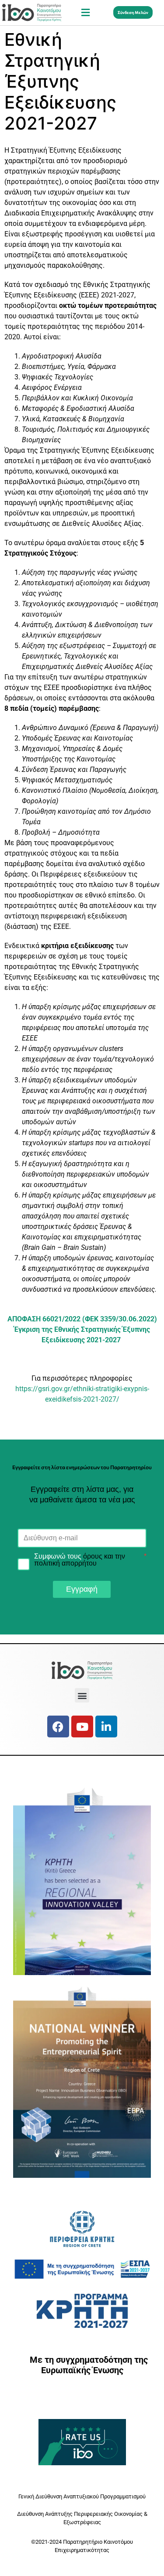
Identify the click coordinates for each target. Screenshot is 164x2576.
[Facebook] (58, 1726)
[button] (85, 12)
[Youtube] (82, 1726)
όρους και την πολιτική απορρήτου (80, 1560)
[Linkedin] (106, 1726)
